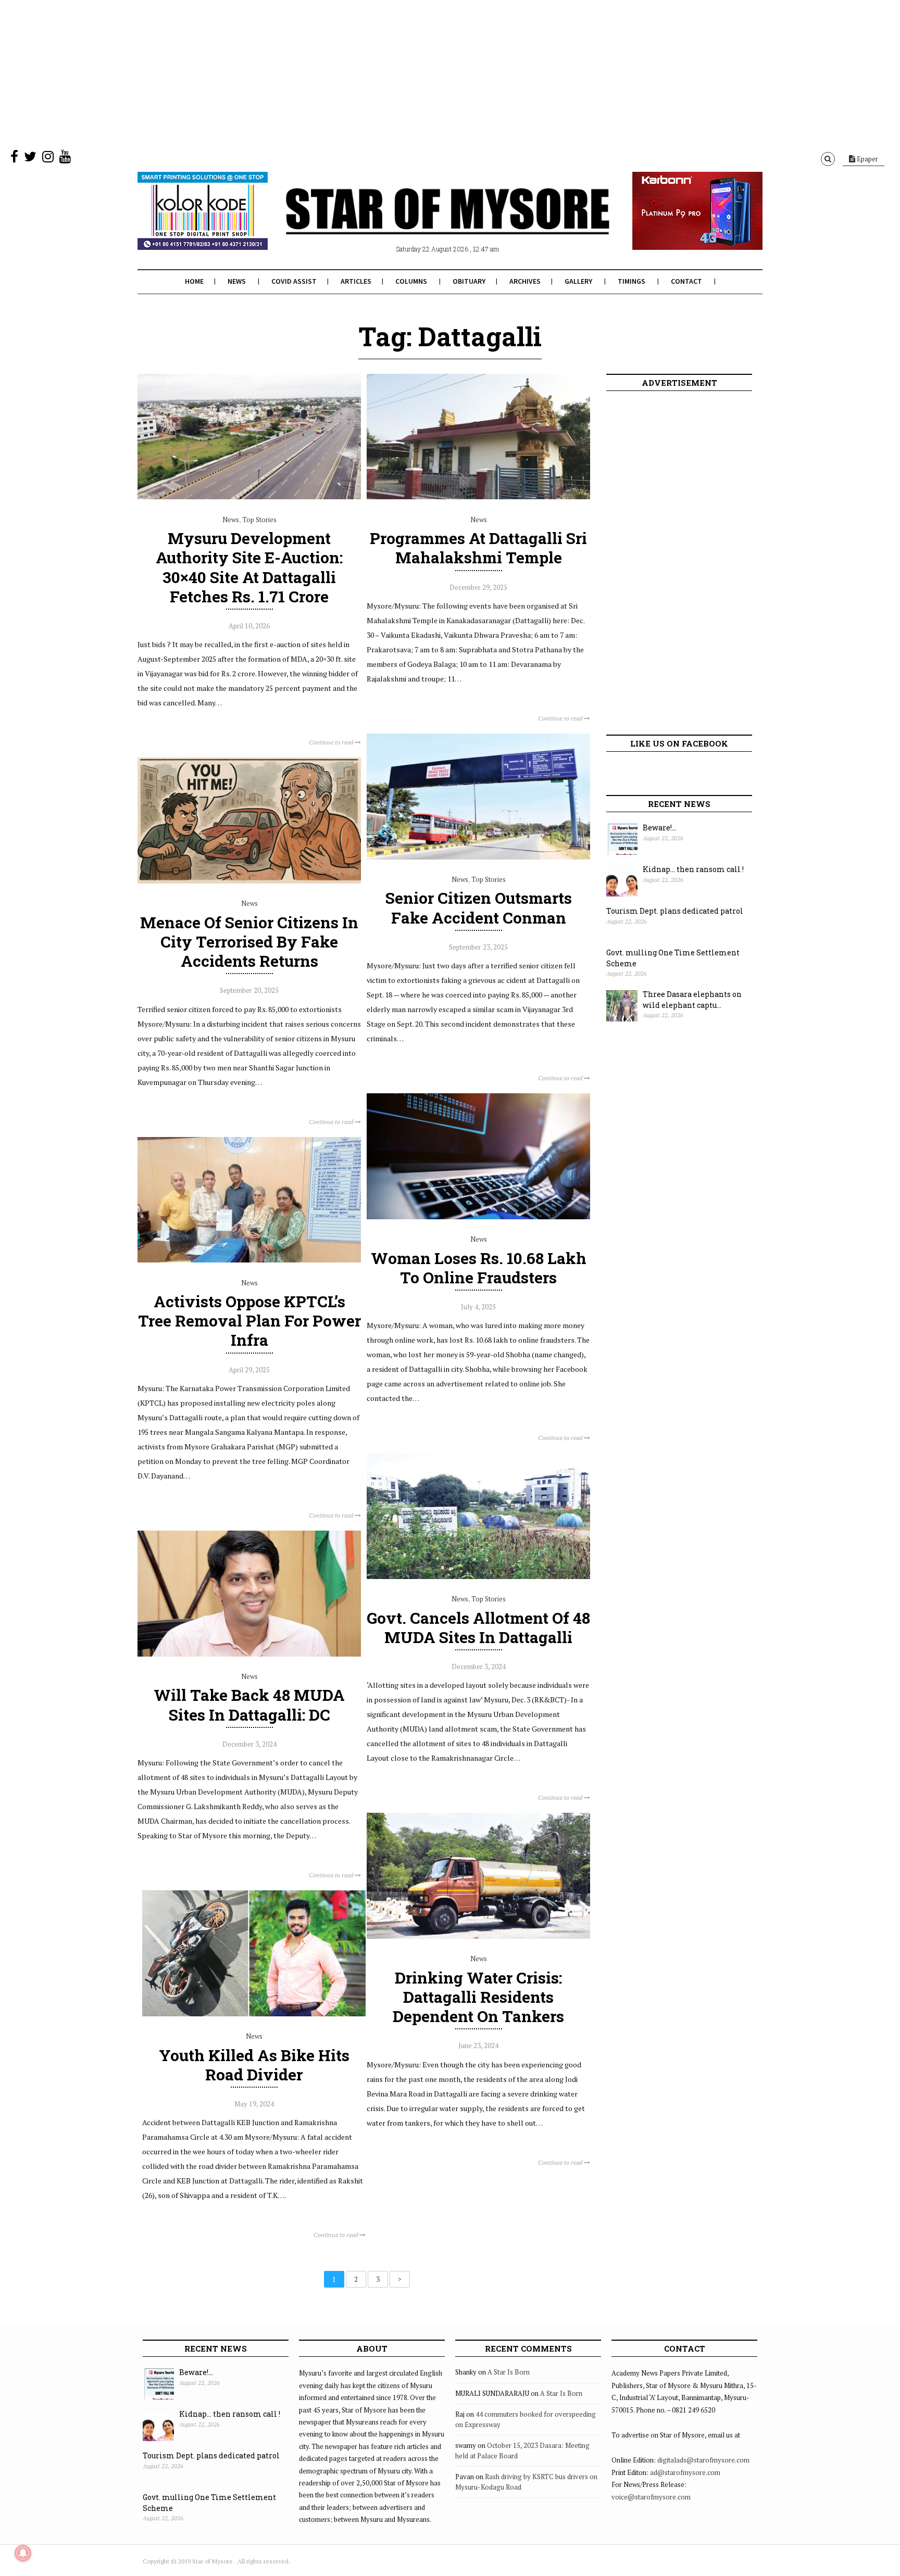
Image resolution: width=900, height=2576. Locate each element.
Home (194, 281)
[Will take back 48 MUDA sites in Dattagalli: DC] (249, 1654)
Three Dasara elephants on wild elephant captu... (692, 1000)
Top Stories (259, 520)
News (237, 281)
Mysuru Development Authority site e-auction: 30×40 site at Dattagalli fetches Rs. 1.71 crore (249, 567)
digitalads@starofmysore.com (703, 2460)
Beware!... (660, 828)
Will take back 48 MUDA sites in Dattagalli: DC (249, 1704)
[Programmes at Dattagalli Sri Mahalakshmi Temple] (478, 497)
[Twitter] (30, 159)
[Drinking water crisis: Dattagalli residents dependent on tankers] (478, 1936)
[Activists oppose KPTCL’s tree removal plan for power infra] (249, 1260)
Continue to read (332, 742)
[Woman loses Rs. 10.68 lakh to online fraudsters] (478, 1217)
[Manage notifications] (23, 2553)
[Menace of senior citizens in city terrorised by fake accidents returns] (249, 881)
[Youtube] (65, 159)
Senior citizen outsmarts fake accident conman (479, 907)
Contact (686, 281)
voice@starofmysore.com (651, 2497)
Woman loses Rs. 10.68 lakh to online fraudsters (479, 1268)
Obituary (469, 281)
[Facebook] (14, 159)
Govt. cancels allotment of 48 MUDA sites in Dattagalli (478, 1627)
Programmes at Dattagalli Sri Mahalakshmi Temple (478, 548)
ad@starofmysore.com (685, 2472)
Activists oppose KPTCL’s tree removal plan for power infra (249, 1321)
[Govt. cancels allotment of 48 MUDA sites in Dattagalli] (478, 1576)
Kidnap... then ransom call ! (693, 869)
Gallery (578, 281)
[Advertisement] (312, 73)
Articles (356, 281)
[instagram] (48, 159)
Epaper (867, 159)
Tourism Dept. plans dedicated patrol (675, 911)
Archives (525, 281)
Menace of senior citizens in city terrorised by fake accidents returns (249, 942)
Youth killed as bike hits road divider (254, 2065)
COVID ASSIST (294, 281)
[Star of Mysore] (424, 223)
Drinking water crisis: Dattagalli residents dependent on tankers (478, 1997)
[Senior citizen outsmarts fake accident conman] (478, 857)
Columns (411, 281)
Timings (632, 281)
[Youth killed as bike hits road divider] (254, 2014)
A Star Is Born (509, 2372)
